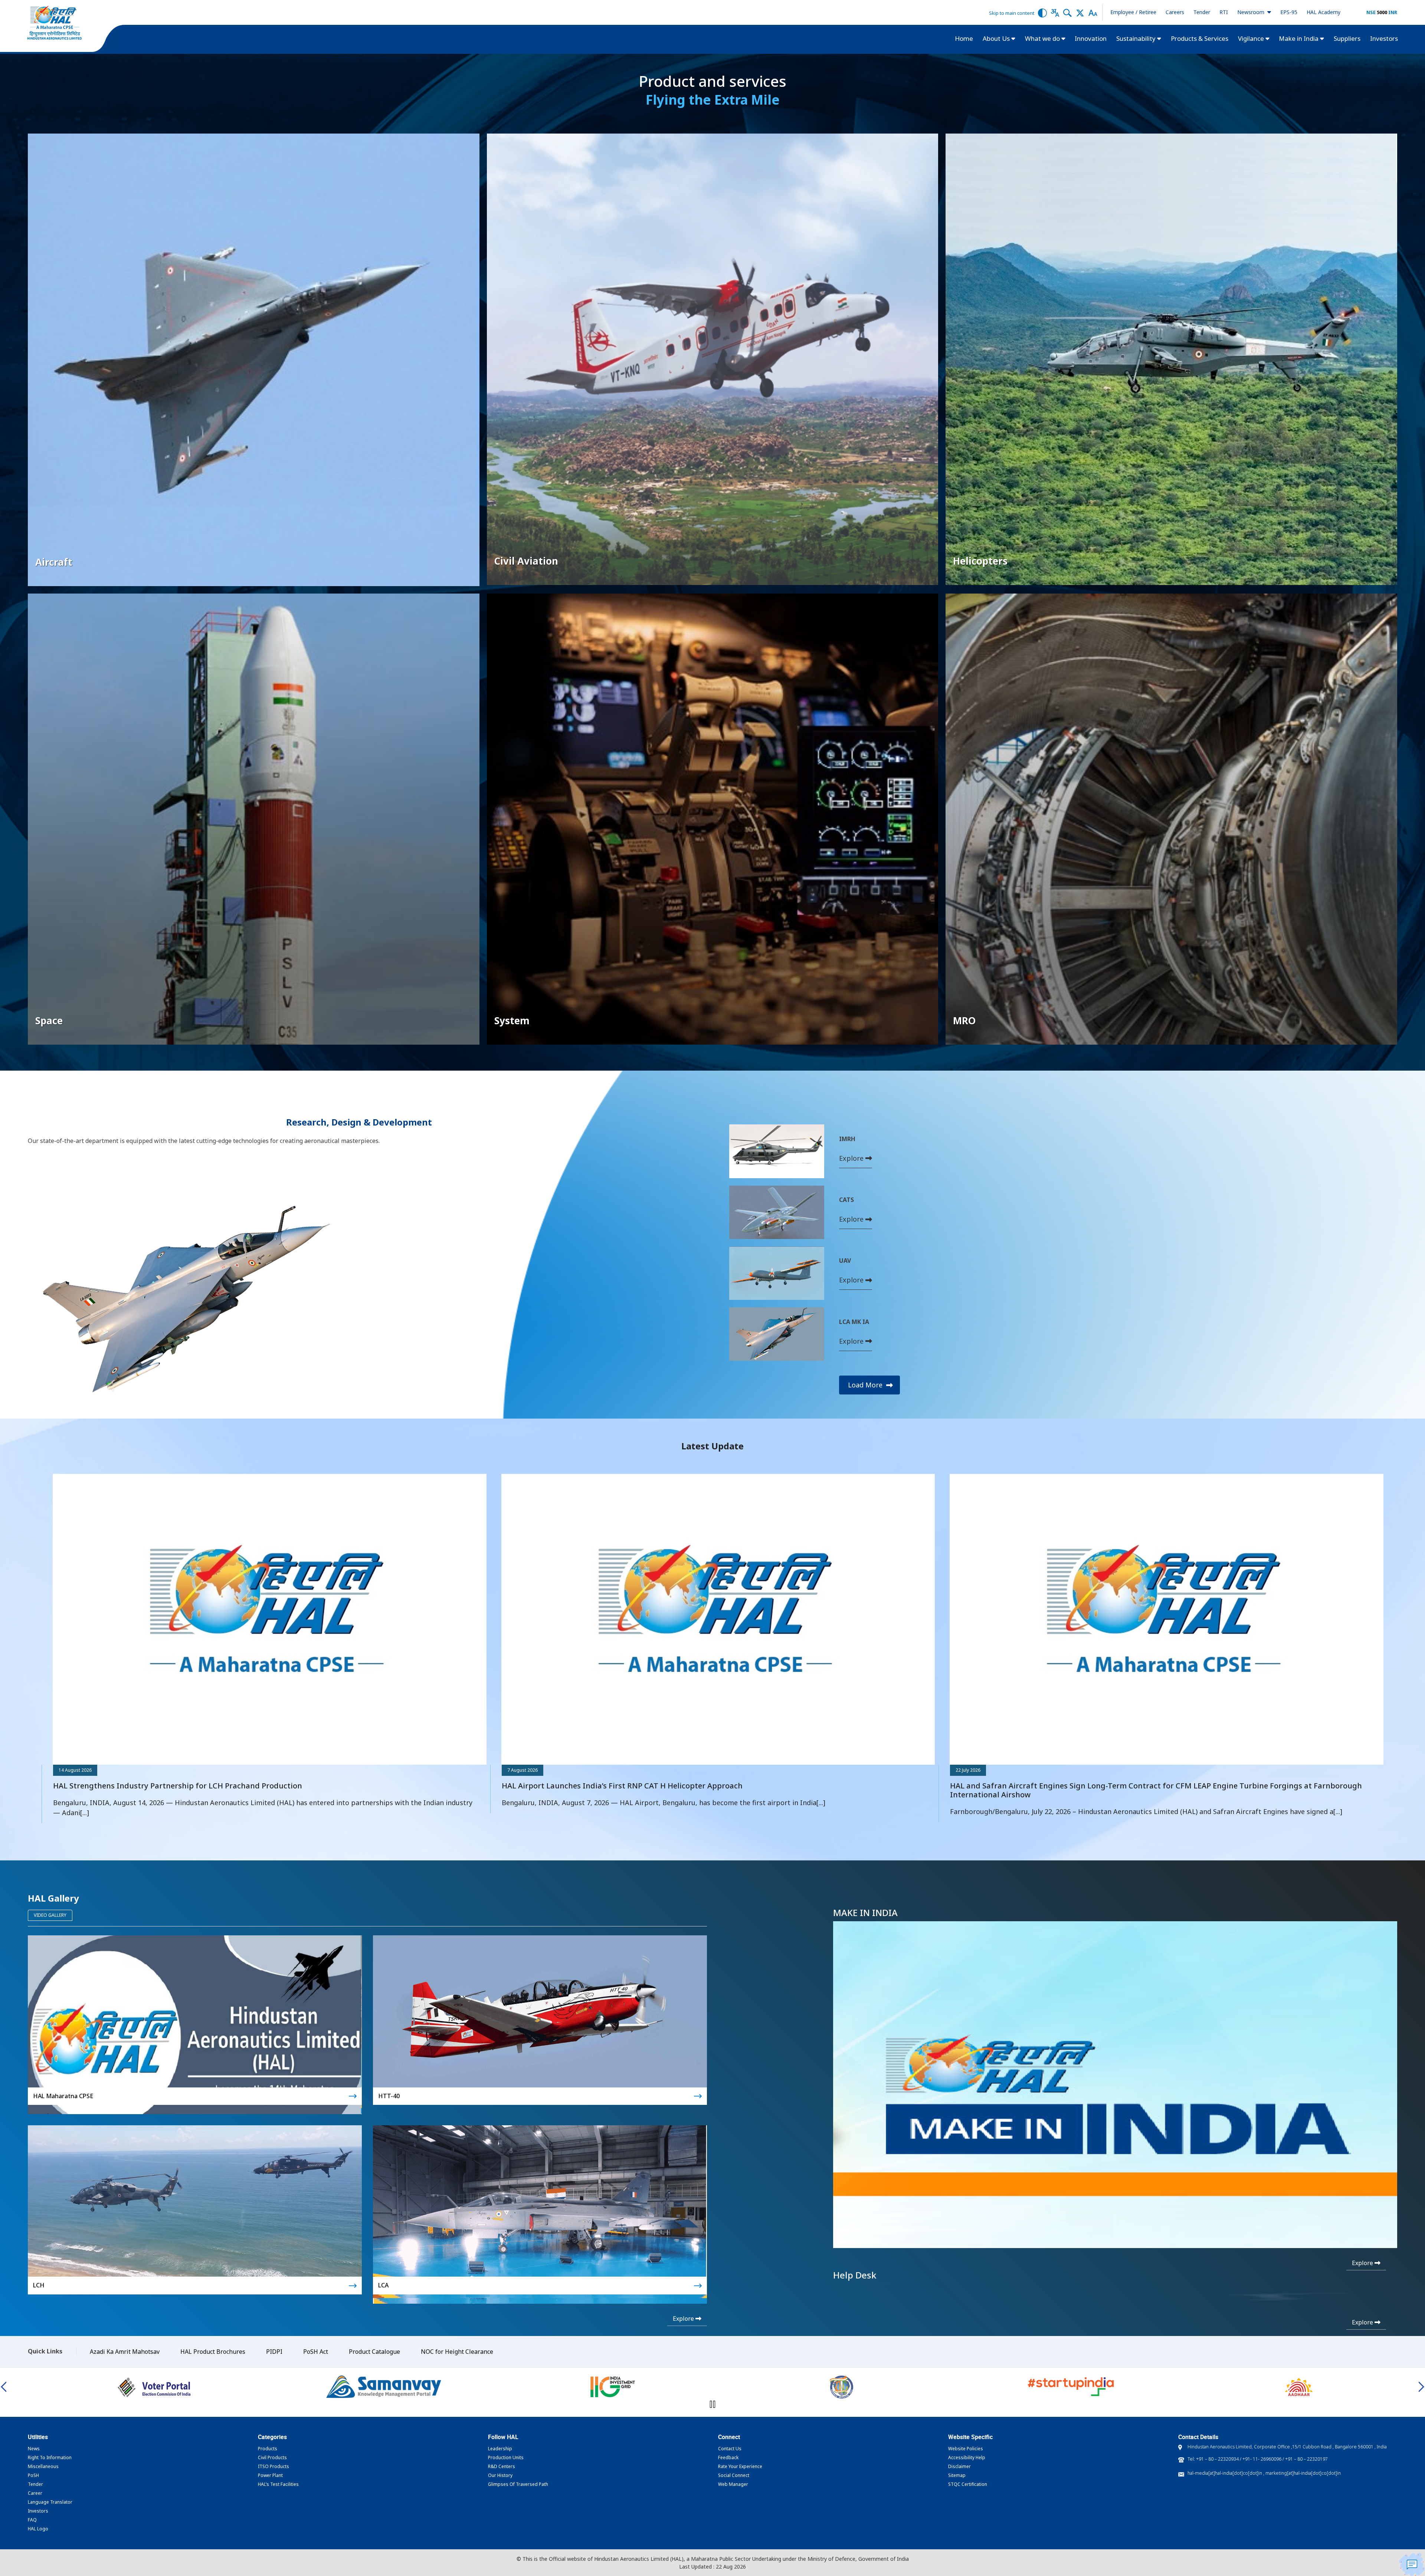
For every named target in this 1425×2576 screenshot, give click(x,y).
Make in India (1299, 38)
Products (268, 2449)
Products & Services (1200, 38)
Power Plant (270, 2475)
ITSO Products (273, 2466)
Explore (852, 1158)
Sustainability (1137, 38)
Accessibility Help (967, 2457)
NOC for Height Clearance (457, 2352)
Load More (866, 1385)
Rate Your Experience (740, 2466)
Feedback (728, 2457)
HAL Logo (38, 2529)
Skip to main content (1012, 13)
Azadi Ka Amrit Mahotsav (125, 2352)
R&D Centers (502, 2466)
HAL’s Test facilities (278, 2484)
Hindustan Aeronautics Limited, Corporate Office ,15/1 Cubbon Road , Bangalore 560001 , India (1287, 2447)
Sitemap (957, 2475)
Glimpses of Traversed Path (518, 2484)
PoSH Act (316, 2352)
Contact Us (730, 2449)
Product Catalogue (374, 2352)
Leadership (500, 2449)
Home (964, 38)
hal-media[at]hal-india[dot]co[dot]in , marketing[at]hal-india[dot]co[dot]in (1264, 2473)
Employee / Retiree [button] (1133, 12)
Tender (35, 2484)
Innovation (1091, 38)
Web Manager (733, 2484)
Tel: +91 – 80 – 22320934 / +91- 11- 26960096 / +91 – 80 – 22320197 (1258, 2459)
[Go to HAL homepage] (55, 23)
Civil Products (272, 2457)
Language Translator (50, 2502)
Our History (500, 2475)
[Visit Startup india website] (612, 2387)
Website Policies (966, 2449)
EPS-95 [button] (1289, 12)
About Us (997, 38)
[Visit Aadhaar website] (841, 2387)
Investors (1384, 38)
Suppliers (1347, 38)
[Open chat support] (1412, 2564)
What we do (1043, 38)
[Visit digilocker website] (1299, 2387)
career (35, 2493)
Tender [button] (1202, 12)
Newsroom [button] (1252, 12)
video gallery (50, 1915)
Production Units (506, 2457)
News (34, 2449)
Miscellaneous (43, 2466)
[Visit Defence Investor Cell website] (384, 2387)
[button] (1042, 12)
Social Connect (734, 2475)
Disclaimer (959, 2466)
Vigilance (1252, 38)
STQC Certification (968, 2484)
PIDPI (274, 2352)
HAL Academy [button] (1324, 12)
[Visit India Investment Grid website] (155, 2387)
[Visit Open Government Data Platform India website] (1070, 2387)
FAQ (32, 2520)
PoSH (33, 2475)
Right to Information (50, 2457)
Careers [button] (1175, 12)
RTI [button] (1224, 12)
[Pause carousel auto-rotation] (712, 2404)
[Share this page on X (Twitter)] (1080, 12)
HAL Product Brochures (213, 2352)
